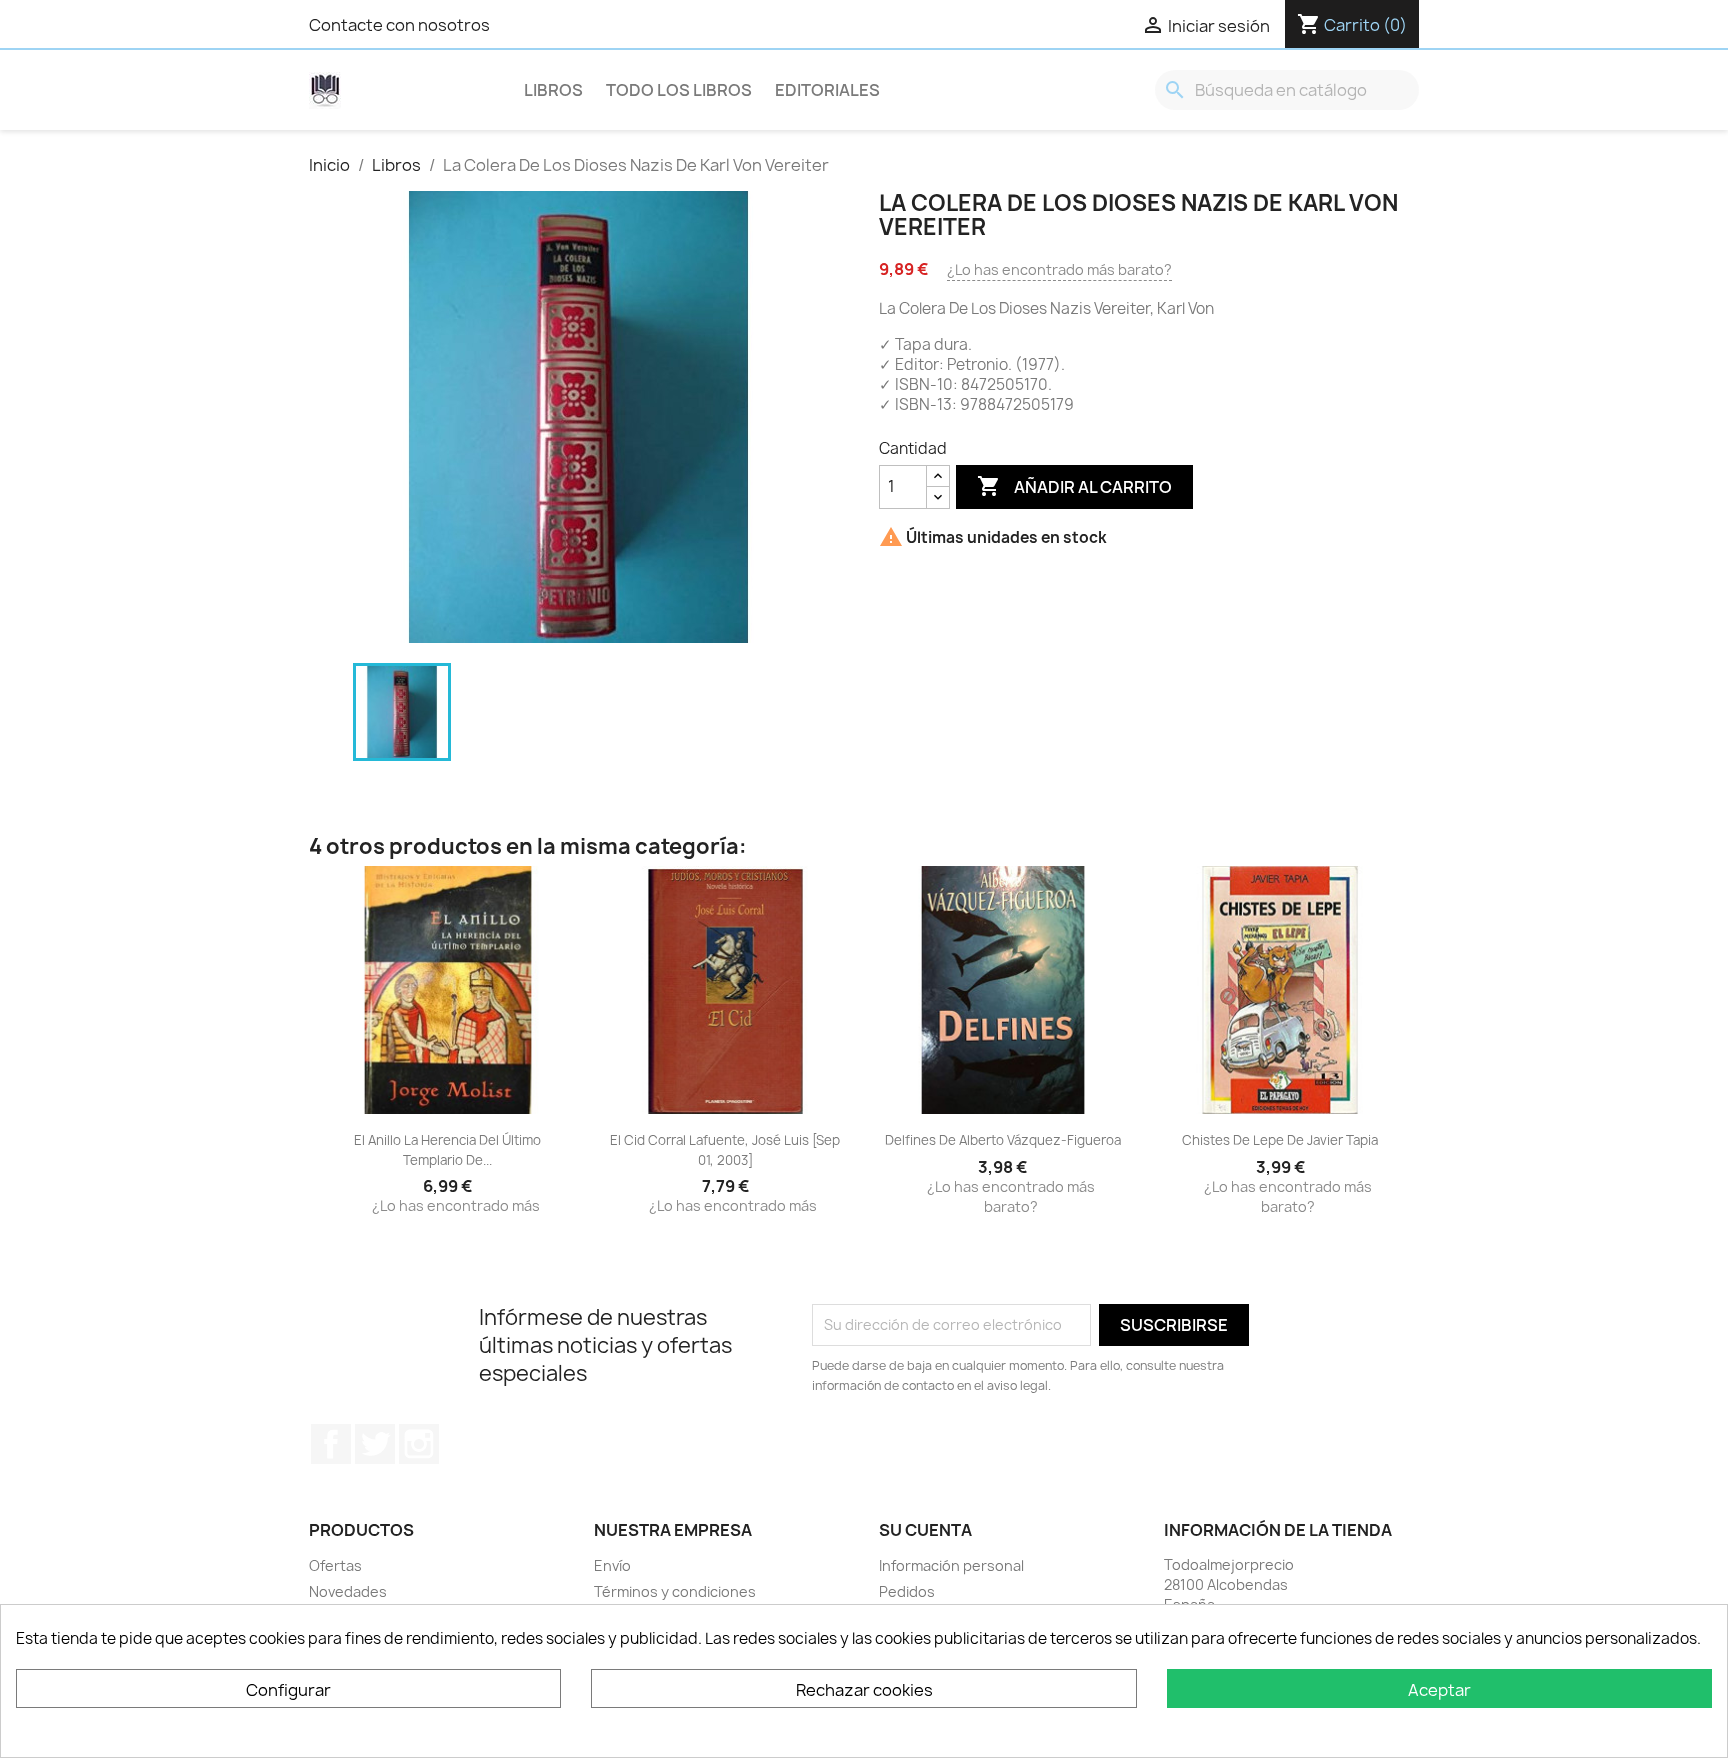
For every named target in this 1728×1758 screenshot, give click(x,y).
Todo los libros (679, 90)
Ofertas (335, 1565)
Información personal (951, 1565)
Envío (612, 1565)
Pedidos (907, 1591)
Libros (553, 90)
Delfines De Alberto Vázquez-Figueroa (1003, 1140)
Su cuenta (925, 1530)
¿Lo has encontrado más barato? (1059, 269)
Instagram (419, 1444)
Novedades (348, 1591)
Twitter (375, 1444)
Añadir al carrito (1074, 486)
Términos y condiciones (675, 1591)
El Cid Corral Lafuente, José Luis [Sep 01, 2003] (725, 1150)
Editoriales (827, 90)
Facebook (331, 1444)
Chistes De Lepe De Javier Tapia (1280, 1140)
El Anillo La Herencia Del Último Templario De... (447, 1150)
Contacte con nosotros (399, 25)
